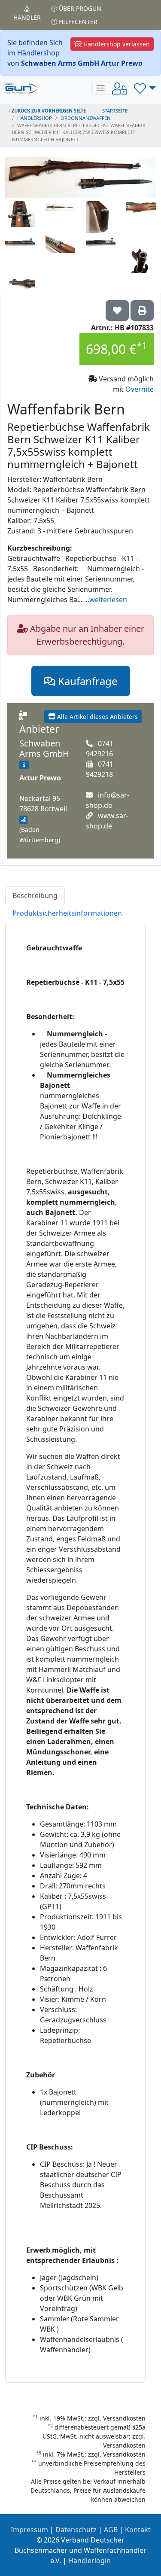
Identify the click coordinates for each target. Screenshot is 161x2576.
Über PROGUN (79, 8)
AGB (111, 2530)
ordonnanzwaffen (86, 118)
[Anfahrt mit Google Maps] (23, 820)
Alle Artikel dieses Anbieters (97, 717)
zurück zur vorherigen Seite (48, 111)
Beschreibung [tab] (35, 895)
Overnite (140, 389)
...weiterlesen (106, 600)
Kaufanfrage (87, 681)
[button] (145, 88)
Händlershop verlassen (116, 44)
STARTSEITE (115, 111)
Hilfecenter (77, 22)
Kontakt (138, 2530)
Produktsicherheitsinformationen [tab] (67, 913)
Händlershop (35, 118)
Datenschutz (76, 2530)
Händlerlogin (90, 2561)
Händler (27, 17)
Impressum (29, 2530)
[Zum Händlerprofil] (24, 765)
